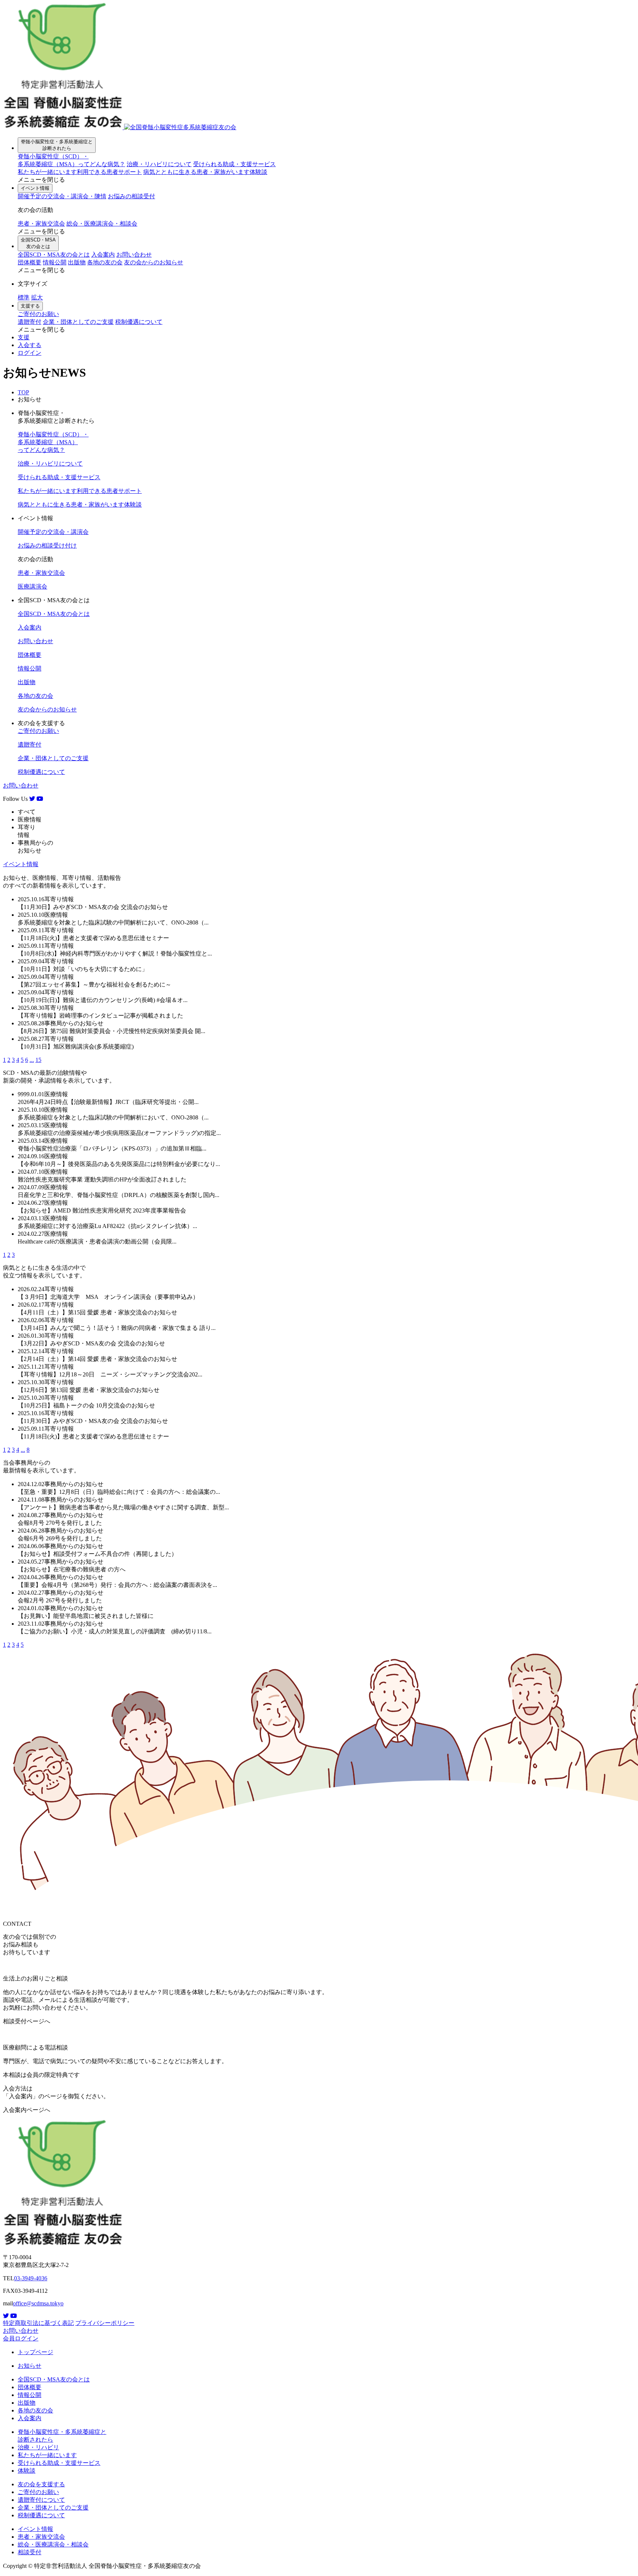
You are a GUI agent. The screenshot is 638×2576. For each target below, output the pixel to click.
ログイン (30, 353)
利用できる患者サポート (80, 172)
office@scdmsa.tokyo (38, 2303)
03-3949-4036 (31, 2278)
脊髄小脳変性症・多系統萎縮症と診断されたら (57, 145)
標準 (24, 297)
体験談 (205, 172)
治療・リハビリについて (159, 164)
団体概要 (30, 262)
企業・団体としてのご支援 (78, 322)
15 (38, 1060)
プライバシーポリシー (105, 2323)
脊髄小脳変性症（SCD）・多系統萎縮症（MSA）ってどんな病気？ (53, 442)
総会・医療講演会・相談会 (102, 224)
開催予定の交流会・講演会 (53, 532)
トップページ (35, 2352)
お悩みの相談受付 (131, 196)
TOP (23, 392)
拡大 (37, 297)
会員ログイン (21, 2338)
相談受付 (30, 2552)
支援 (24, 337)
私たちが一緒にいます (47, 2455)
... (32, 1060)
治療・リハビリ (38, 2447)
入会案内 (103, 255)
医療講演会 (32, 586)
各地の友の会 (105, 262)
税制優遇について (139, 322)
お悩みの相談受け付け (47, 546)
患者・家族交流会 (41, 224)
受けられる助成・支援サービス (234, 164)
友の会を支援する (41, 2484)
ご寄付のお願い (38, 314)
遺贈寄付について (41, 2500)
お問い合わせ (134, 255)
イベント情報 (35, 188)
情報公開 (55, 262)
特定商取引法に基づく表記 (38, 2323)
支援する (30, 306)
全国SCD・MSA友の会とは (38, 243)
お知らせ (30, 2366)
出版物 (77, 262)
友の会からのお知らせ (154, 262)
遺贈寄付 (30, 322)
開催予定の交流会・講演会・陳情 (62, 196)
